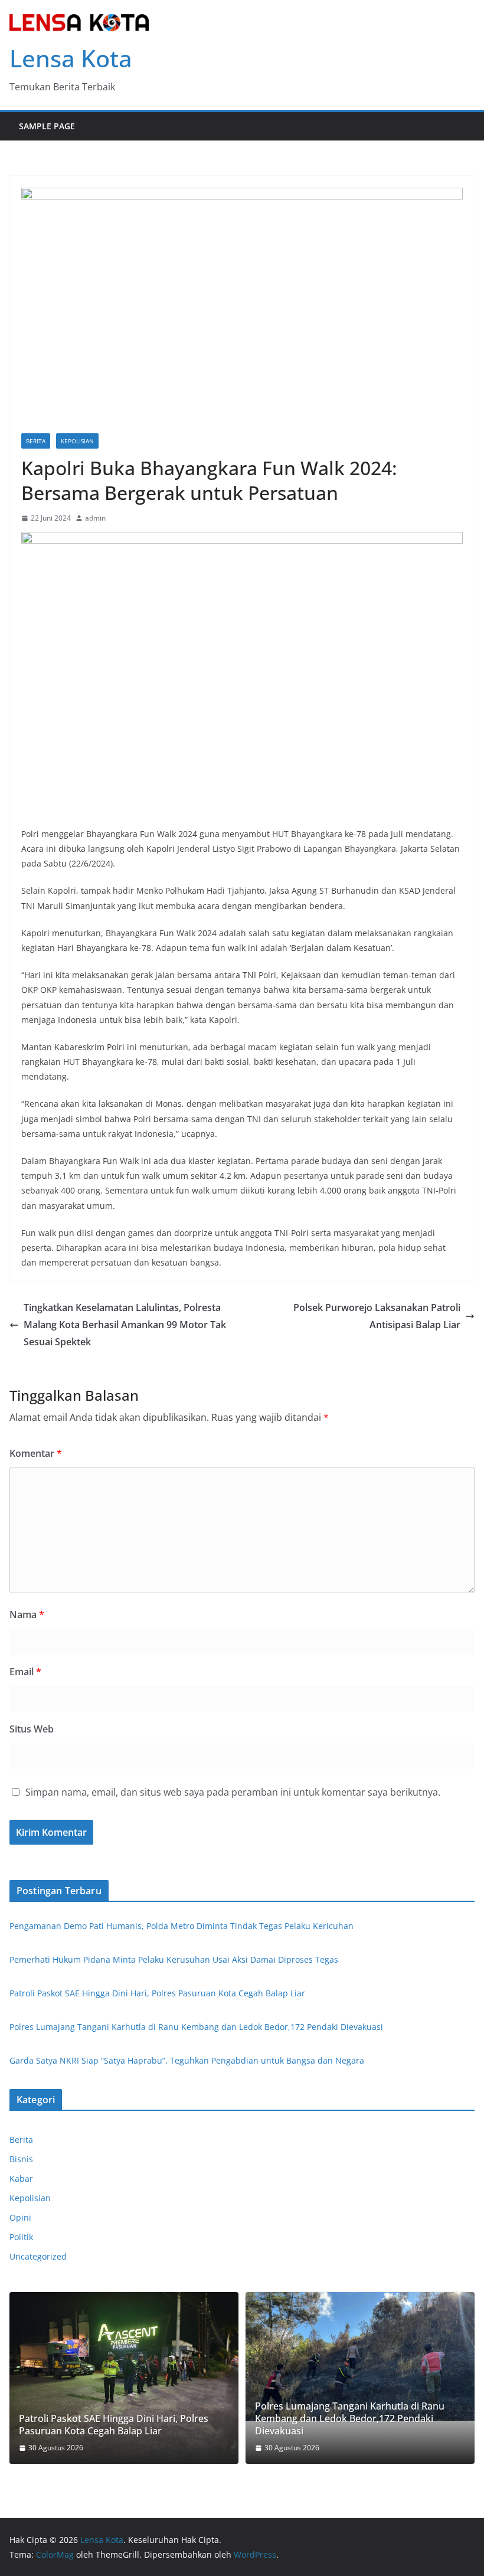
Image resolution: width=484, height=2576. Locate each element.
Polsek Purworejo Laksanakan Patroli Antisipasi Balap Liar (377, 1316)
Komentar (36, 1453)
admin (95, 518)
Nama (27, 1614)
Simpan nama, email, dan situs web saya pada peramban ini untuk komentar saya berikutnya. (233, 1792)
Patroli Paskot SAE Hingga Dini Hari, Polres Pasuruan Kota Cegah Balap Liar (157, 1993)
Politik (21, 2237)
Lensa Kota (71, 58)
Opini (20, 2217)
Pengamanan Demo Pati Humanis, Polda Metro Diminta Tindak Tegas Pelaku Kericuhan (181, 1926)
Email (25, 1672)
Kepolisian (77, 441)
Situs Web (32, 1729)
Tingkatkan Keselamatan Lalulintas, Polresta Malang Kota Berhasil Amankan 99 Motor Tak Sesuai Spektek (125, 1325)
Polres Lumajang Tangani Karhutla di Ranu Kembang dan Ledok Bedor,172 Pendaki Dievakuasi (196, 2027)
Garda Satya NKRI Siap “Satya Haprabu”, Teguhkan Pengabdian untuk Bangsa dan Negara (187, 2060)
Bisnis (21, 2159)
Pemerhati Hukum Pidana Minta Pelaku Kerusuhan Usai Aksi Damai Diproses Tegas (174, 1959)
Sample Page (47, 126)
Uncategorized (38, 2256)
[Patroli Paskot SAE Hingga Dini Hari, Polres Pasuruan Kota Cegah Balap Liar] (124, 2378)
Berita (36, 441)
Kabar (21, 2178)
